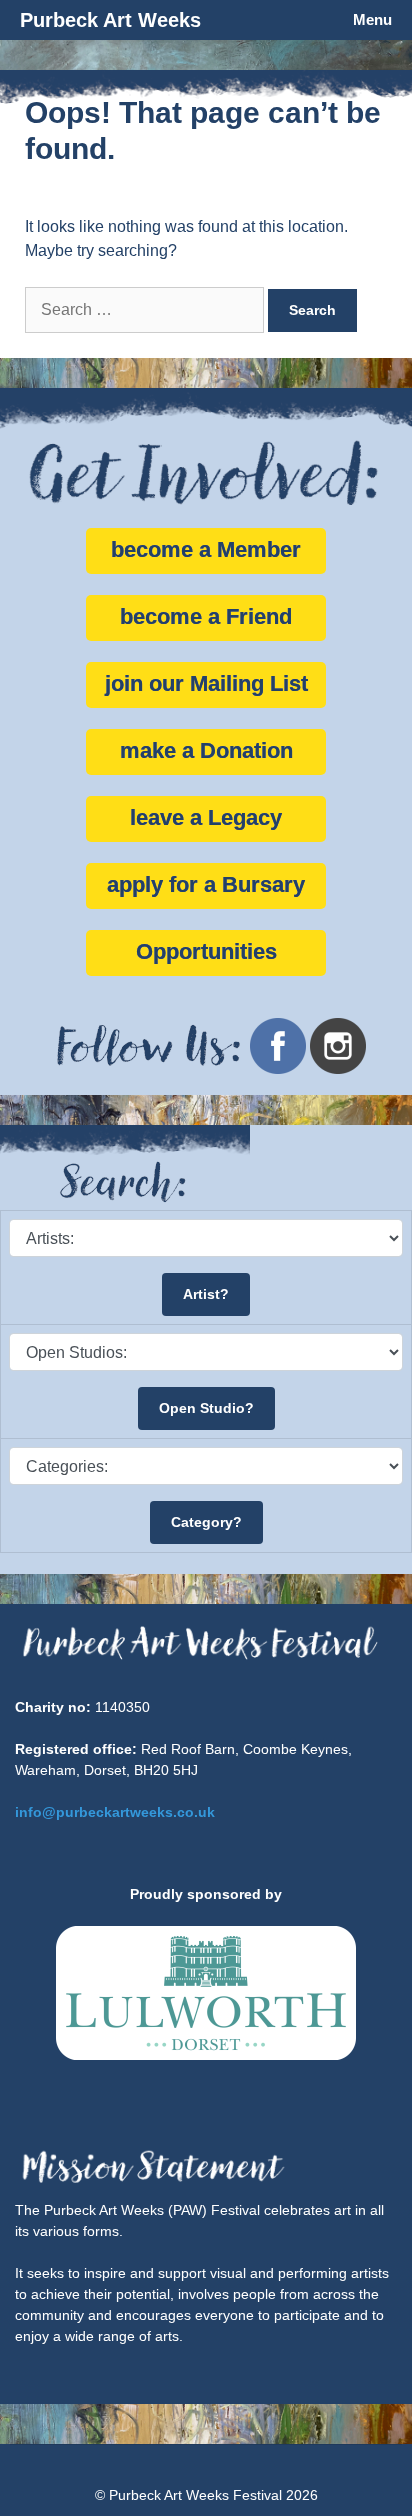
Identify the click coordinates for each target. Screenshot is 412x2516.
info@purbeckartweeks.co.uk (115, 1812)
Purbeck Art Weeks (110, 20)
